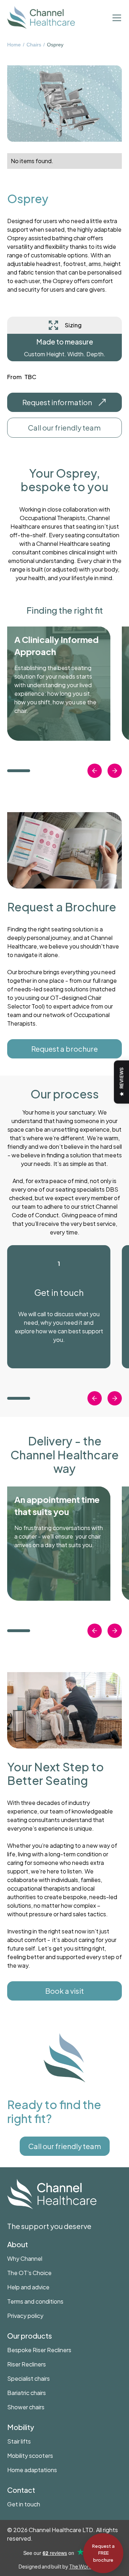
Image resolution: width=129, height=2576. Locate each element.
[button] (115, 18)
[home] (41, 18)
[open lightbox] (64, 103)
